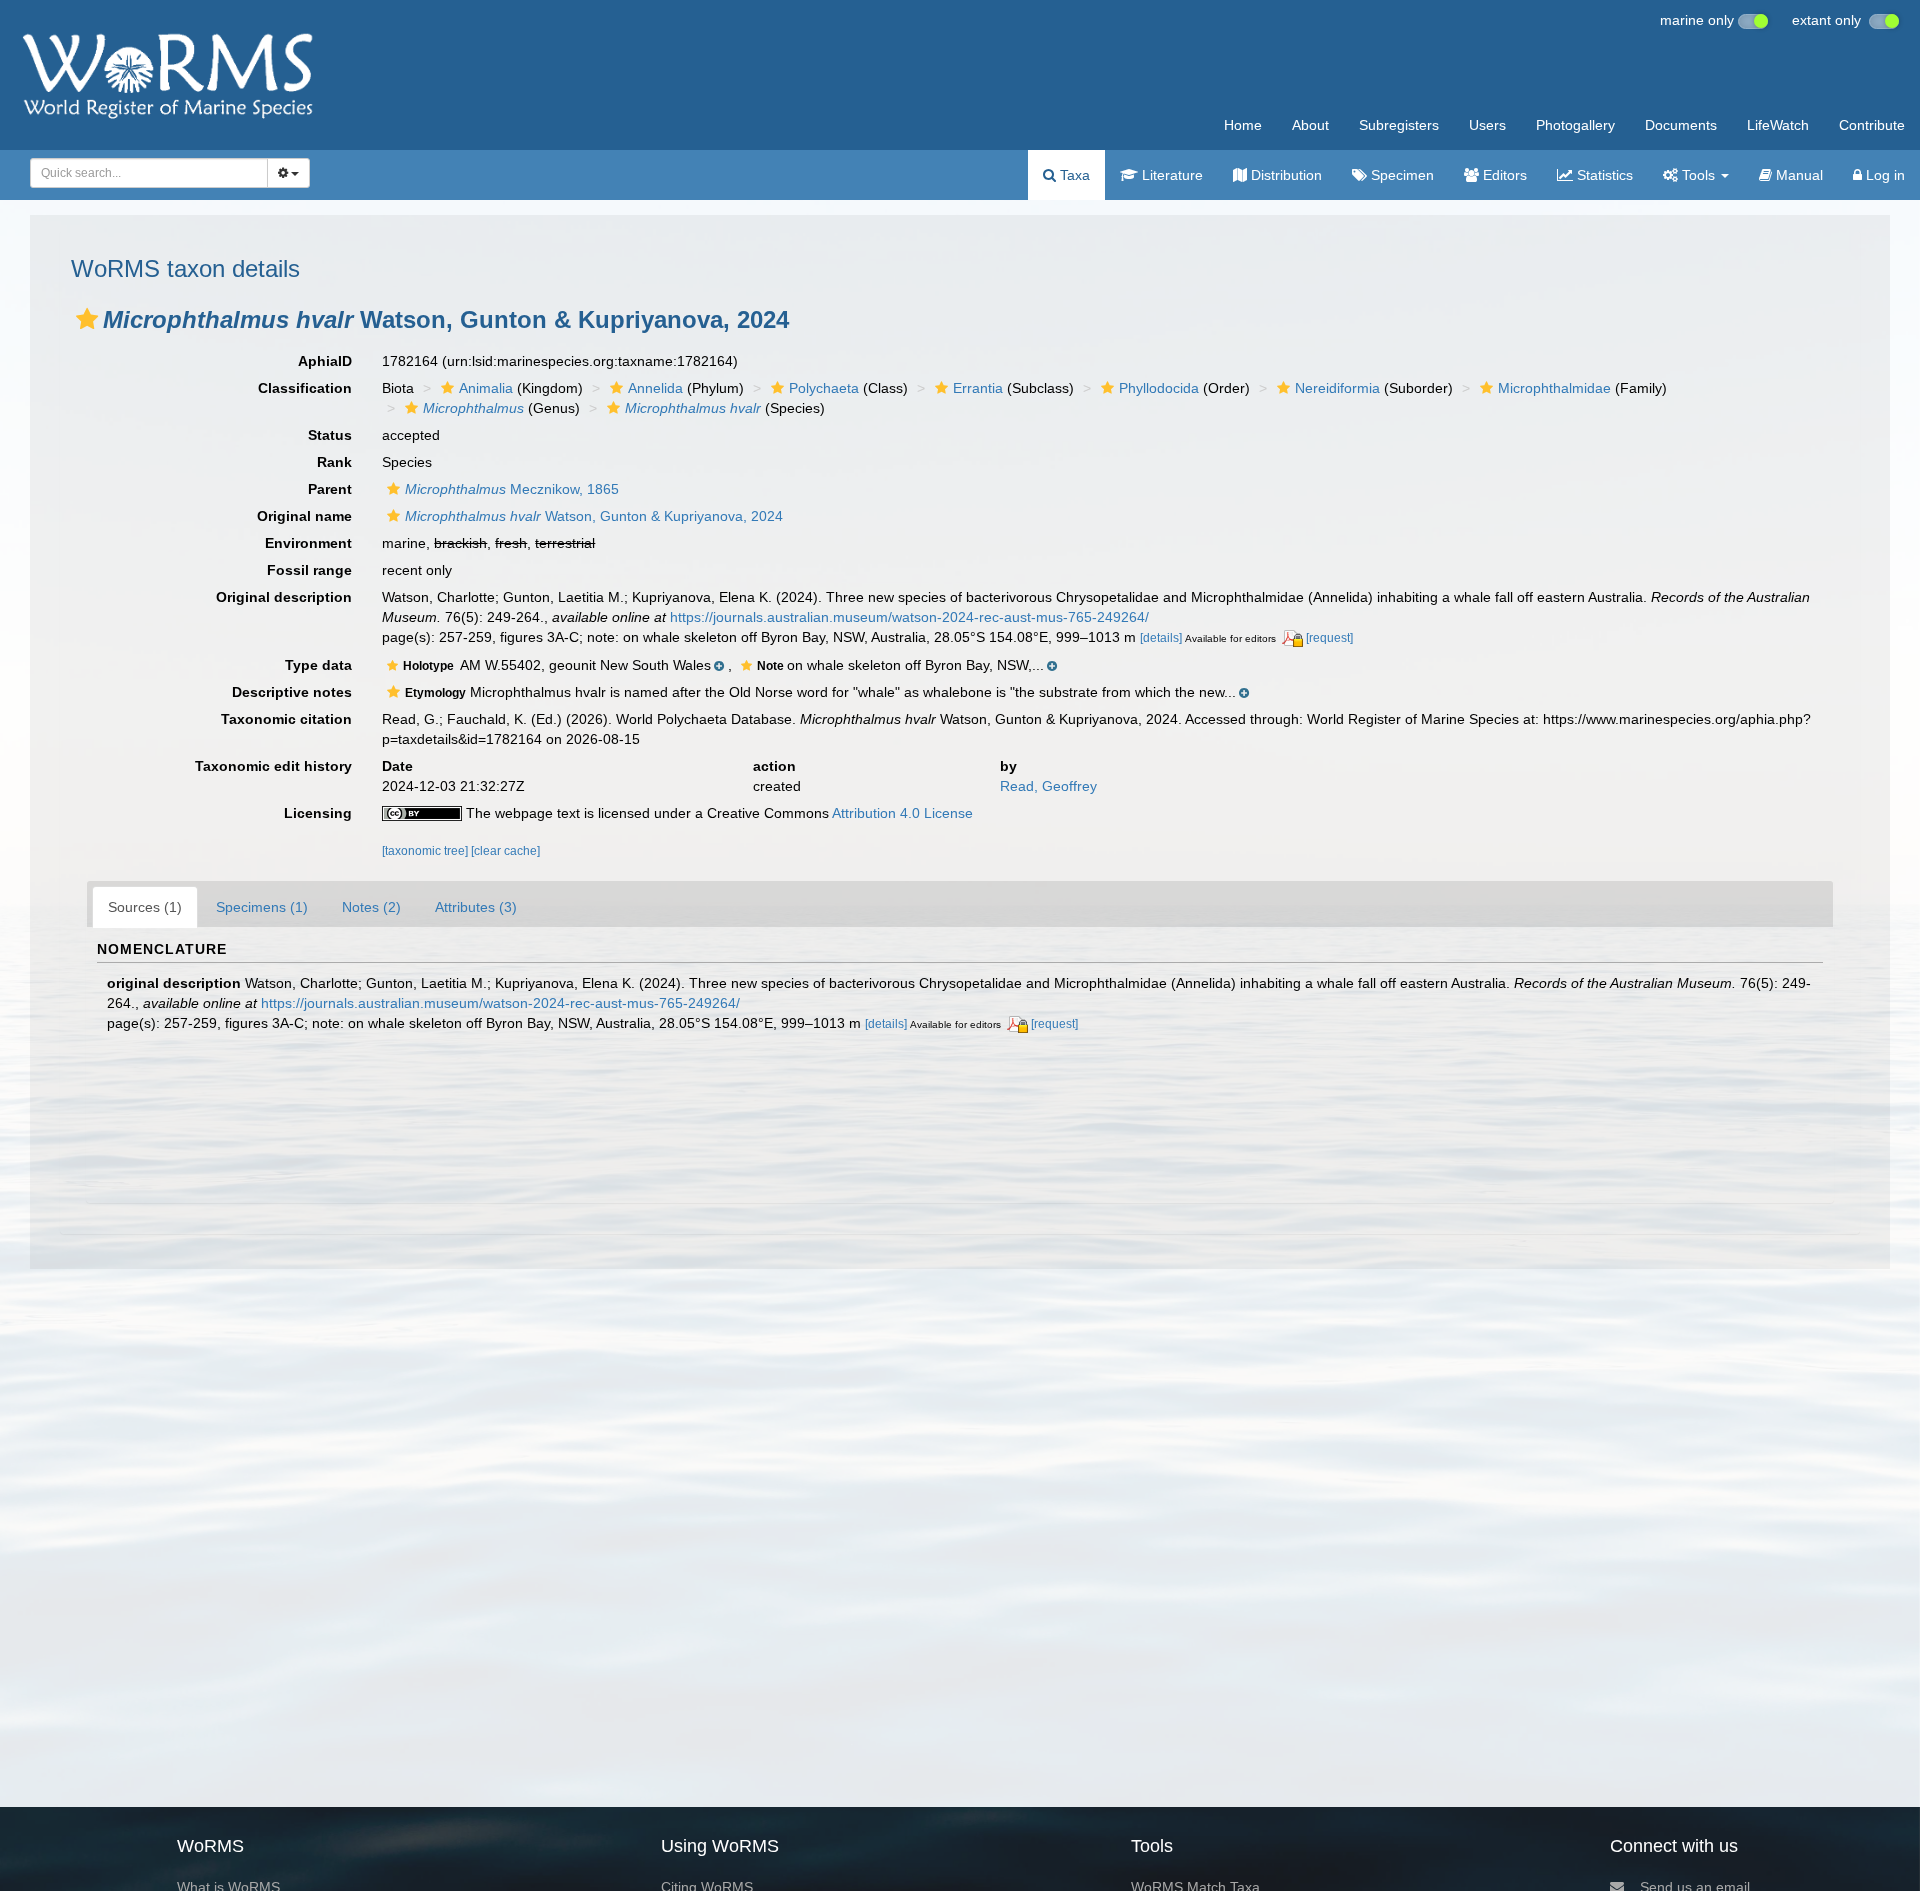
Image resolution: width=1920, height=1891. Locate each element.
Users (1487, 125)
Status (330, 435)
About (1310, 125)
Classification (305, 388)
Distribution (1284, 175)
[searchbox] (143, 173)
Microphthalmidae (1554, 388)
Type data (318, 665)
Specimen (1400, 175)
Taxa (1073, 175)
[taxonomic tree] (426, 851)
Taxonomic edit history (273, 766)
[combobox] (149, 173)
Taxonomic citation (286, 719)
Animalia (486, 388)
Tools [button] (1698, 175)
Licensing (318, 813)
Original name (304, 516)
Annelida (655, 388)
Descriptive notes (292, 692)
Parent (330, 489)
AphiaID (325, 361)
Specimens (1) (262, 907)
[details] (1161, 638)
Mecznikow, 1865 (512, 489)
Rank (334, 462)
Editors (1503, 175)
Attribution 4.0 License (902, 813)
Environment (308, 543)
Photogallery (1575, 125)
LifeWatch (1778, 125)
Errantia (978, 388)
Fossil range (309, 570)
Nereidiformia (1337, 388)
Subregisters (1399, 125)
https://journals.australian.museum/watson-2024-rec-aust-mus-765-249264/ (909, 617)
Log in (1883, 175)
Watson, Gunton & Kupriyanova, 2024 (594, 516)
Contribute (1872, 125)
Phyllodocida (1159, 388)
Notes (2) (371, 907)
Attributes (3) (476, 907)
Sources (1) (145, 907)
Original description (284, 597)
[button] (87, 319)
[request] (1329, 638)
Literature (1170, 175)
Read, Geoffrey (1048, 786)
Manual (1797, 175)
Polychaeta (824, 388)
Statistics (1603, 175)
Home (1243, 125)
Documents (1681, 125)
